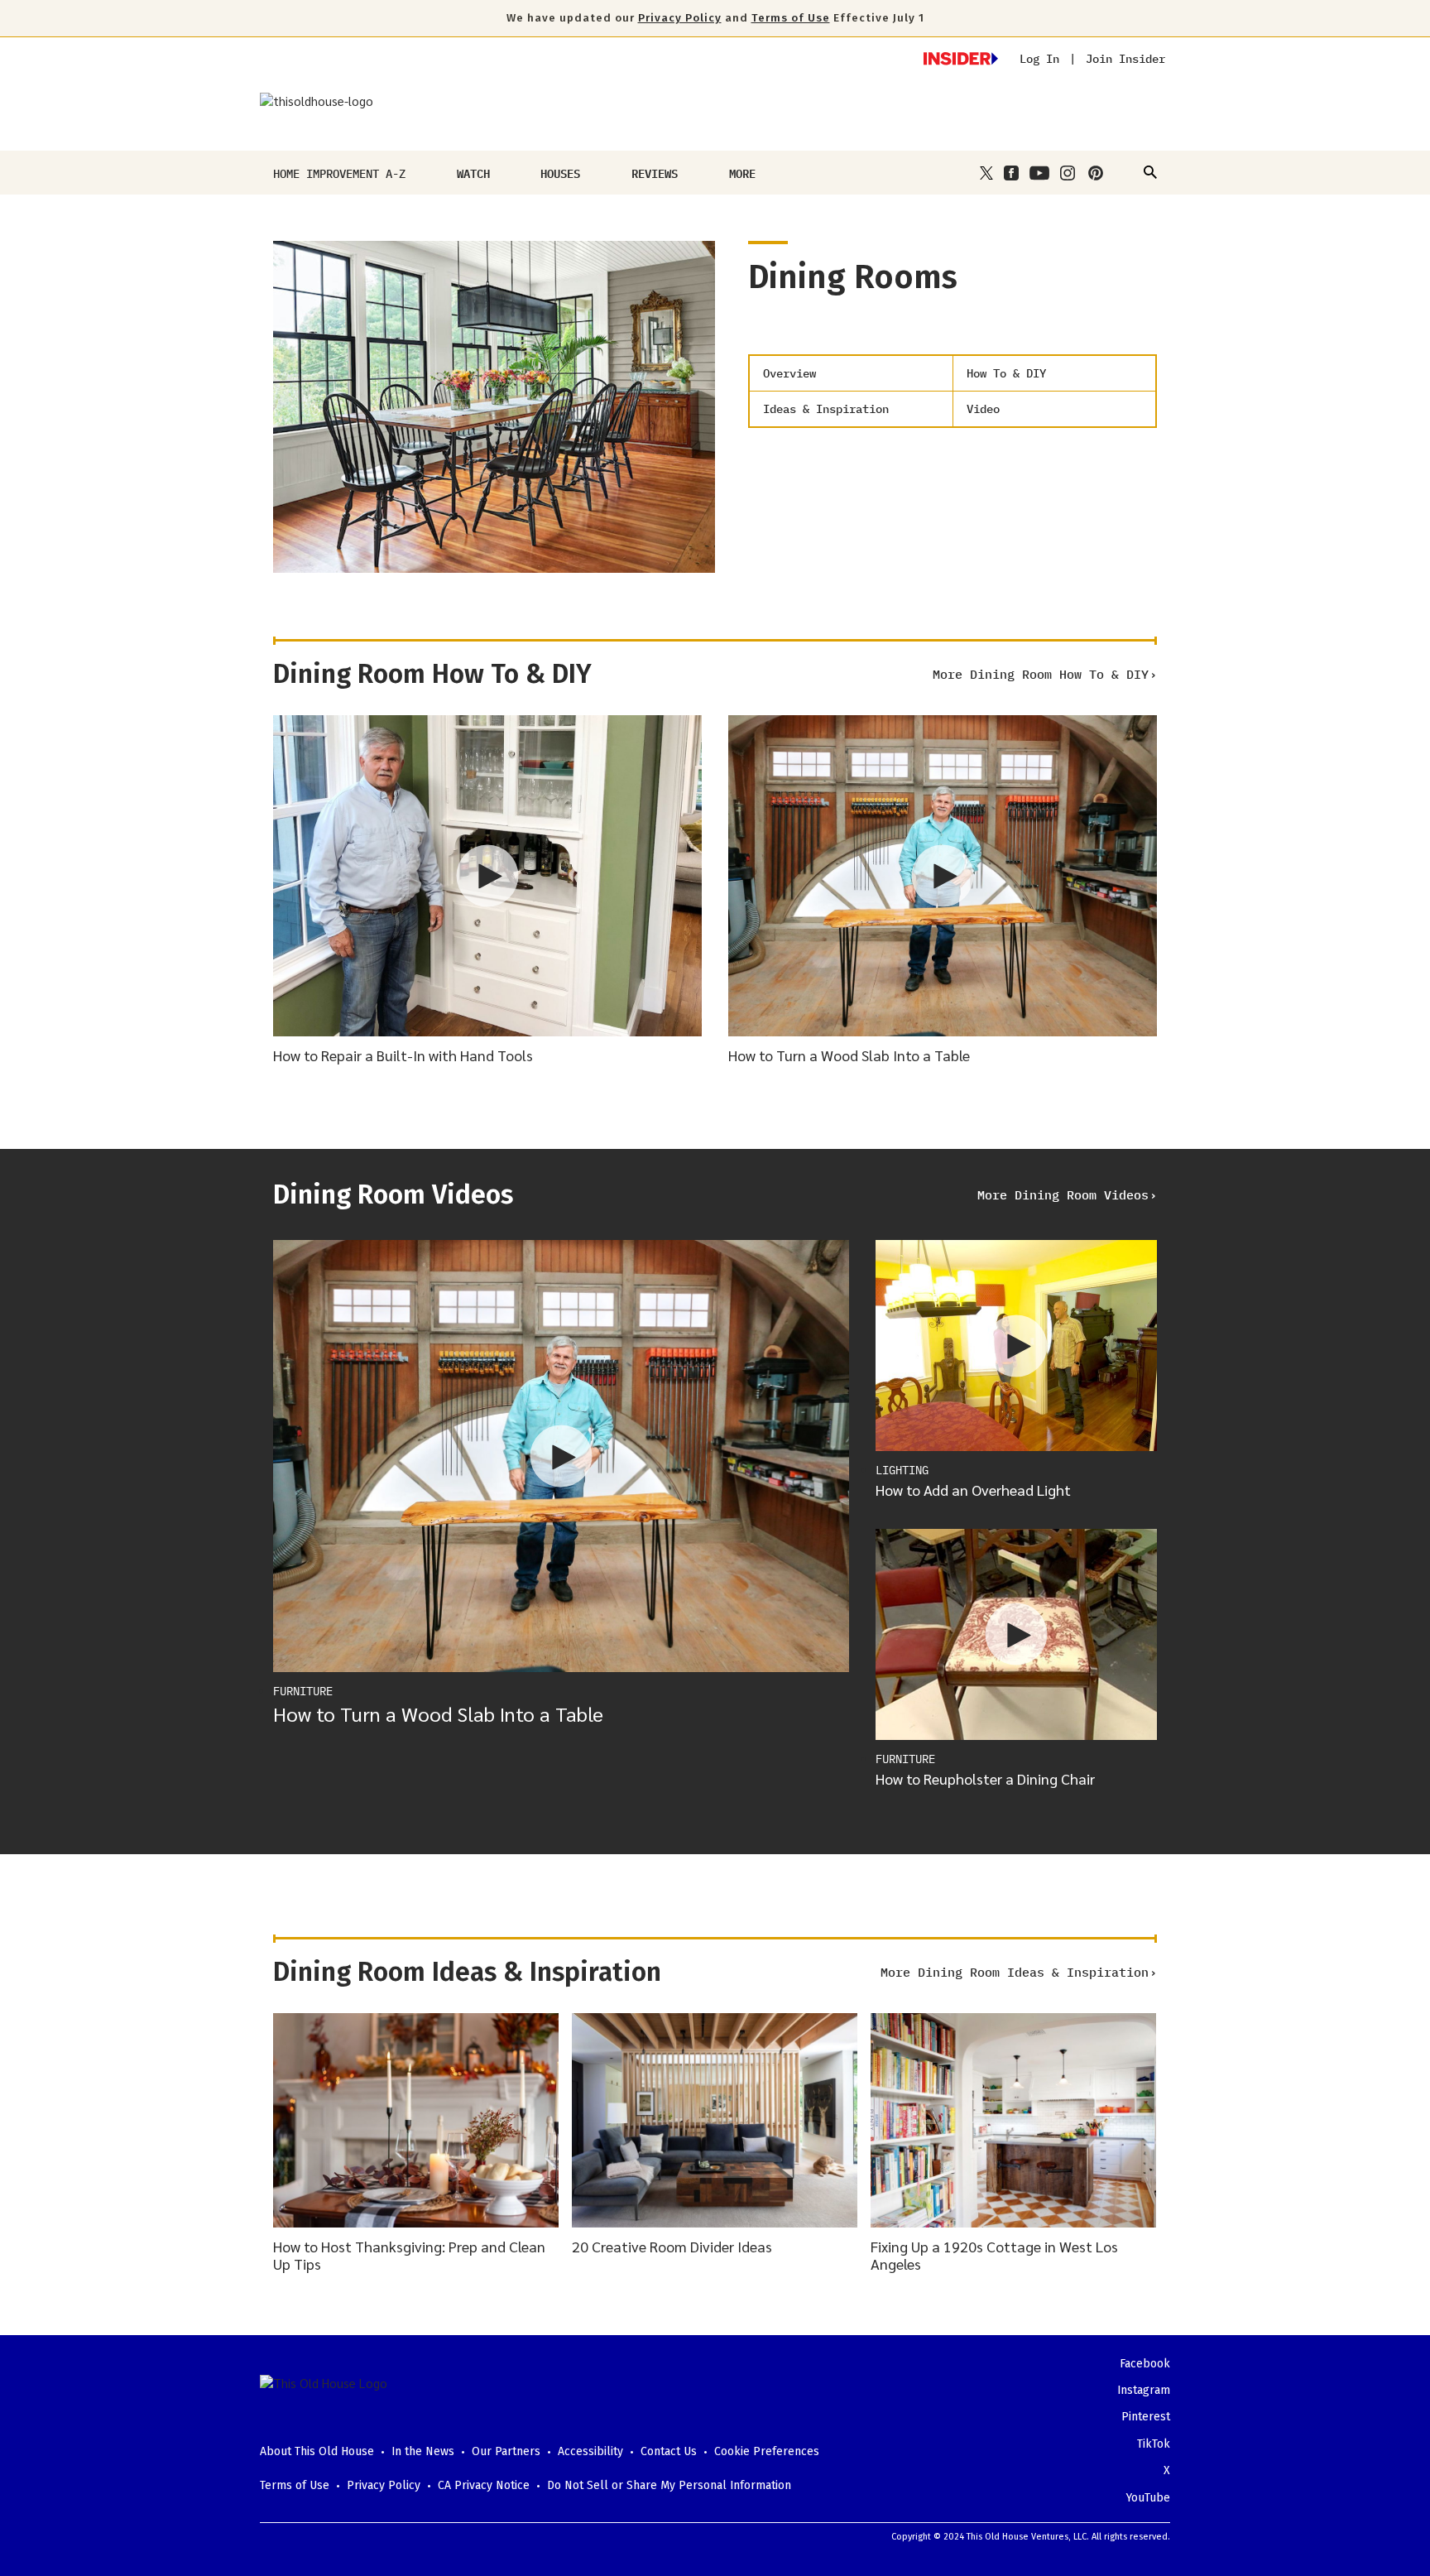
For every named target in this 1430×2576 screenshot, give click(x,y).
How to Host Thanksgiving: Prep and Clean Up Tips (409, 2255)
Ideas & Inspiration (826, 409)
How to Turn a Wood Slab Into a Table (849, 1055)
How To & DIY (1006, 373)
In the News (423, 2451)
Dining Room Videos (393, 1194)
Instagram (1144, 2390)
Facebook (1145, 2364)
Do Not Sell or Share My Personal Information (669, 2485)
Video (983, 409)
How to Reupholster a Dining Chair (985, 1778)
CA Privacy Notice (484, 2485)
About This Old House (317, 2451)
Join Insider (1125, 59)
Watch (473, 173)
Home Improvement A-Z (339, 173)
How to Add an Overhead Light (973, 1490)
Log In (1039, 59)
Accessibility (590, 2451)
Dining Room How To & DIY (432, 674)
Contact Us (669, 2451)
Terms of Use (791, 18)
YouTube (1148, 2498)
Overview (789, 373)
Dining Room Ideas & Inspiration (467, 1972)
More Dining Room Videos (1063, 1195)
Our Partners (506, 2451)
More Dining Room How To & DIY (1041, 674)
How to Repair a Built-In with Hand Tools (403, 1055)
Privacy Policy (680, 18)
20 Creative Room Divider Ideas (672, 2246)
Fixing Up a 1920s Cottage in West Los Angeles (994, 2255)
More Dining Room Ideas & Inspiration (1015, 1972)
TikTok (1154, 2444)
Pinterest (1146, 2417)
